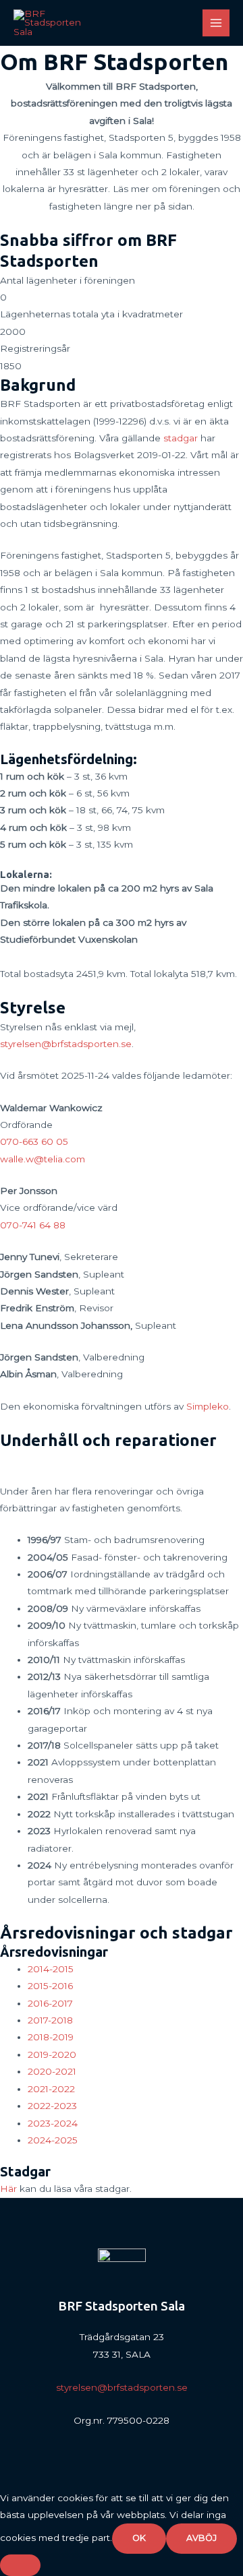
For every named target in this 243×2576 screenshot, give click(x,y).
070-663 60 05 (34, 1141)
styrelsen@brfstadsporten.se (66, 1044)
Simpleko (208, 1406)
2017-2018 (50, 2020)
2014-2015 (51, 1969)
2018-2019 (51, 2037)
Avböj (201, 2538)
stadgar (181, 438)
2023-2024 (53, 2123)
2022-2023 (52, 2106)
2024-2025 (53, 2140)
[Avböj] (20, 2565)
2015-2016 (50, 1986)
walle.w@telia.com (43, 1159)
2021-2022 (51, 2089)
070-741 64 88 (33, 1225)
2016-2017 (50, 2003)
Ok (139, 2538)
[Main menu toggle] (216, 23)
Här (8, 2189)
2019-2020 (52, 2054)
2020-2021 (52, 2071)
